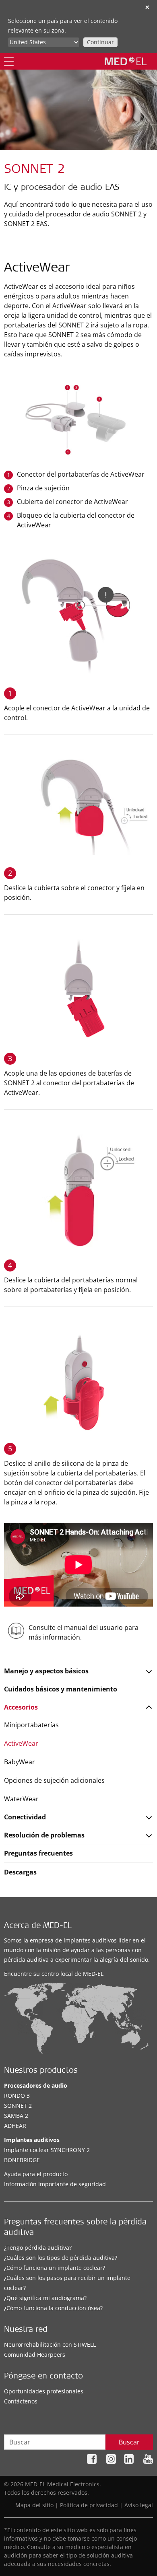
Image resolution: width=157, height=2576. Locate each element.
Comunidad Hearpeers (35, 2355)
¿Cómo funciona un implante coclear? (55, 2268)
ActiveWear (21, 1743)
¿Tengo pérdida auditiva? (38, 2248)
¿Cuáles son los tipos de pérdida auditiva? (61, 2258)
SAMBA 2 (16, 2116)
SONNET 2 (18, 2106)
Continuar (100, 42)
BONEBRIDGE (22, 2160)
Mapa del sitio (34, 2505)
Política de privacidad (89, 2505)
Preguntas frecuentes (38, 1853)
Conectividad (25, 1817)
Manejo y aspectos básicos (46, 1671)
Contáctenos (21, 2401)
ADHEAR (15, 2126)
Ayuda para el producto (36, 2174)
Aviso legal (139, 2505)
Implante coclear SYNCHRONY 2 (47, 2150)
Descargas (20, 1872)
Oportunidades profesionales (44, 2391)
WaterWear (21, 1799)
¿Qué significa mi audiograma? (45, 2298)
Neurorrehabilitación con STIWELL (50, 2345)
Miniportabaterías (31, 1725)
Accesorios (21, 1707)
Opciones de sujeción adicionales (54, 1780)
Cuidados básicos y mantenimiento (61, 1689)
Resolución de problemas (44, 1835)
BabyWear (20, 1762)
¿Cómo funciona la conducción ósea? (53, 2308)
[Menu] (9, 61)
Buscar (129, 2442)
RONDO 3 (17, 2096)
